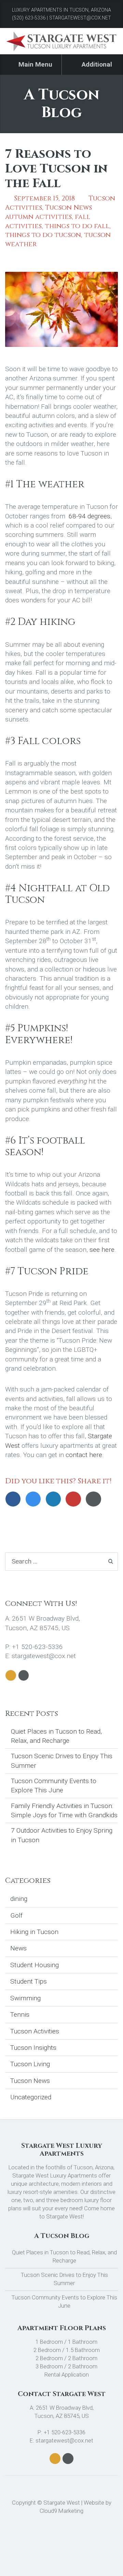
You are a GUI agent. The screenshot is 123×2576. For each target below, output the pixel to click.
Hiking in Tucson (34, 1932)
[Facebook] (15, 1499)
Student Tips (29, 1981)
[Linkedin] (56, 1499)
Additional (96, 64)
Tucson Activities (35, 2031)
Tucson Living (30, 2064)
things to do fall (77, 226)
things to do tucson (43, 235)
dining (19, 1899)
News (18, 1948)
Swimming (25, 1998)
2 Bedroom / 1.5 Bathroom (66, 2350)
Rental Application (66, 2375)
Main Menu (35, 64)
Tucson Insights (33, 2048)
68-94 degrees (90, 516)
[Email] (95, 1499)
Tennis (20, 2014)
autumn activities (38, 217)
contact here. (85, 1455)
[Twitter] (35, 1499)
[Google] (75, 1499)
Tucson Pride (53, 1271)
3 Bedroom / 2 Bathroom (66, 2366)
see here (102, 1250)
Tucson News (69, 208)
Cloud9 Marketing (61, 2511)
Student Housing (35, 1965)
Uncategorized (31, 2097)
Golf (16, 1915)
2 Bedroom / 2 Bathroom (66, 2358)
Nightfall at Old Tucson (57, 894)
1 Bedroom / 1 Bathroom (66, 2342)
